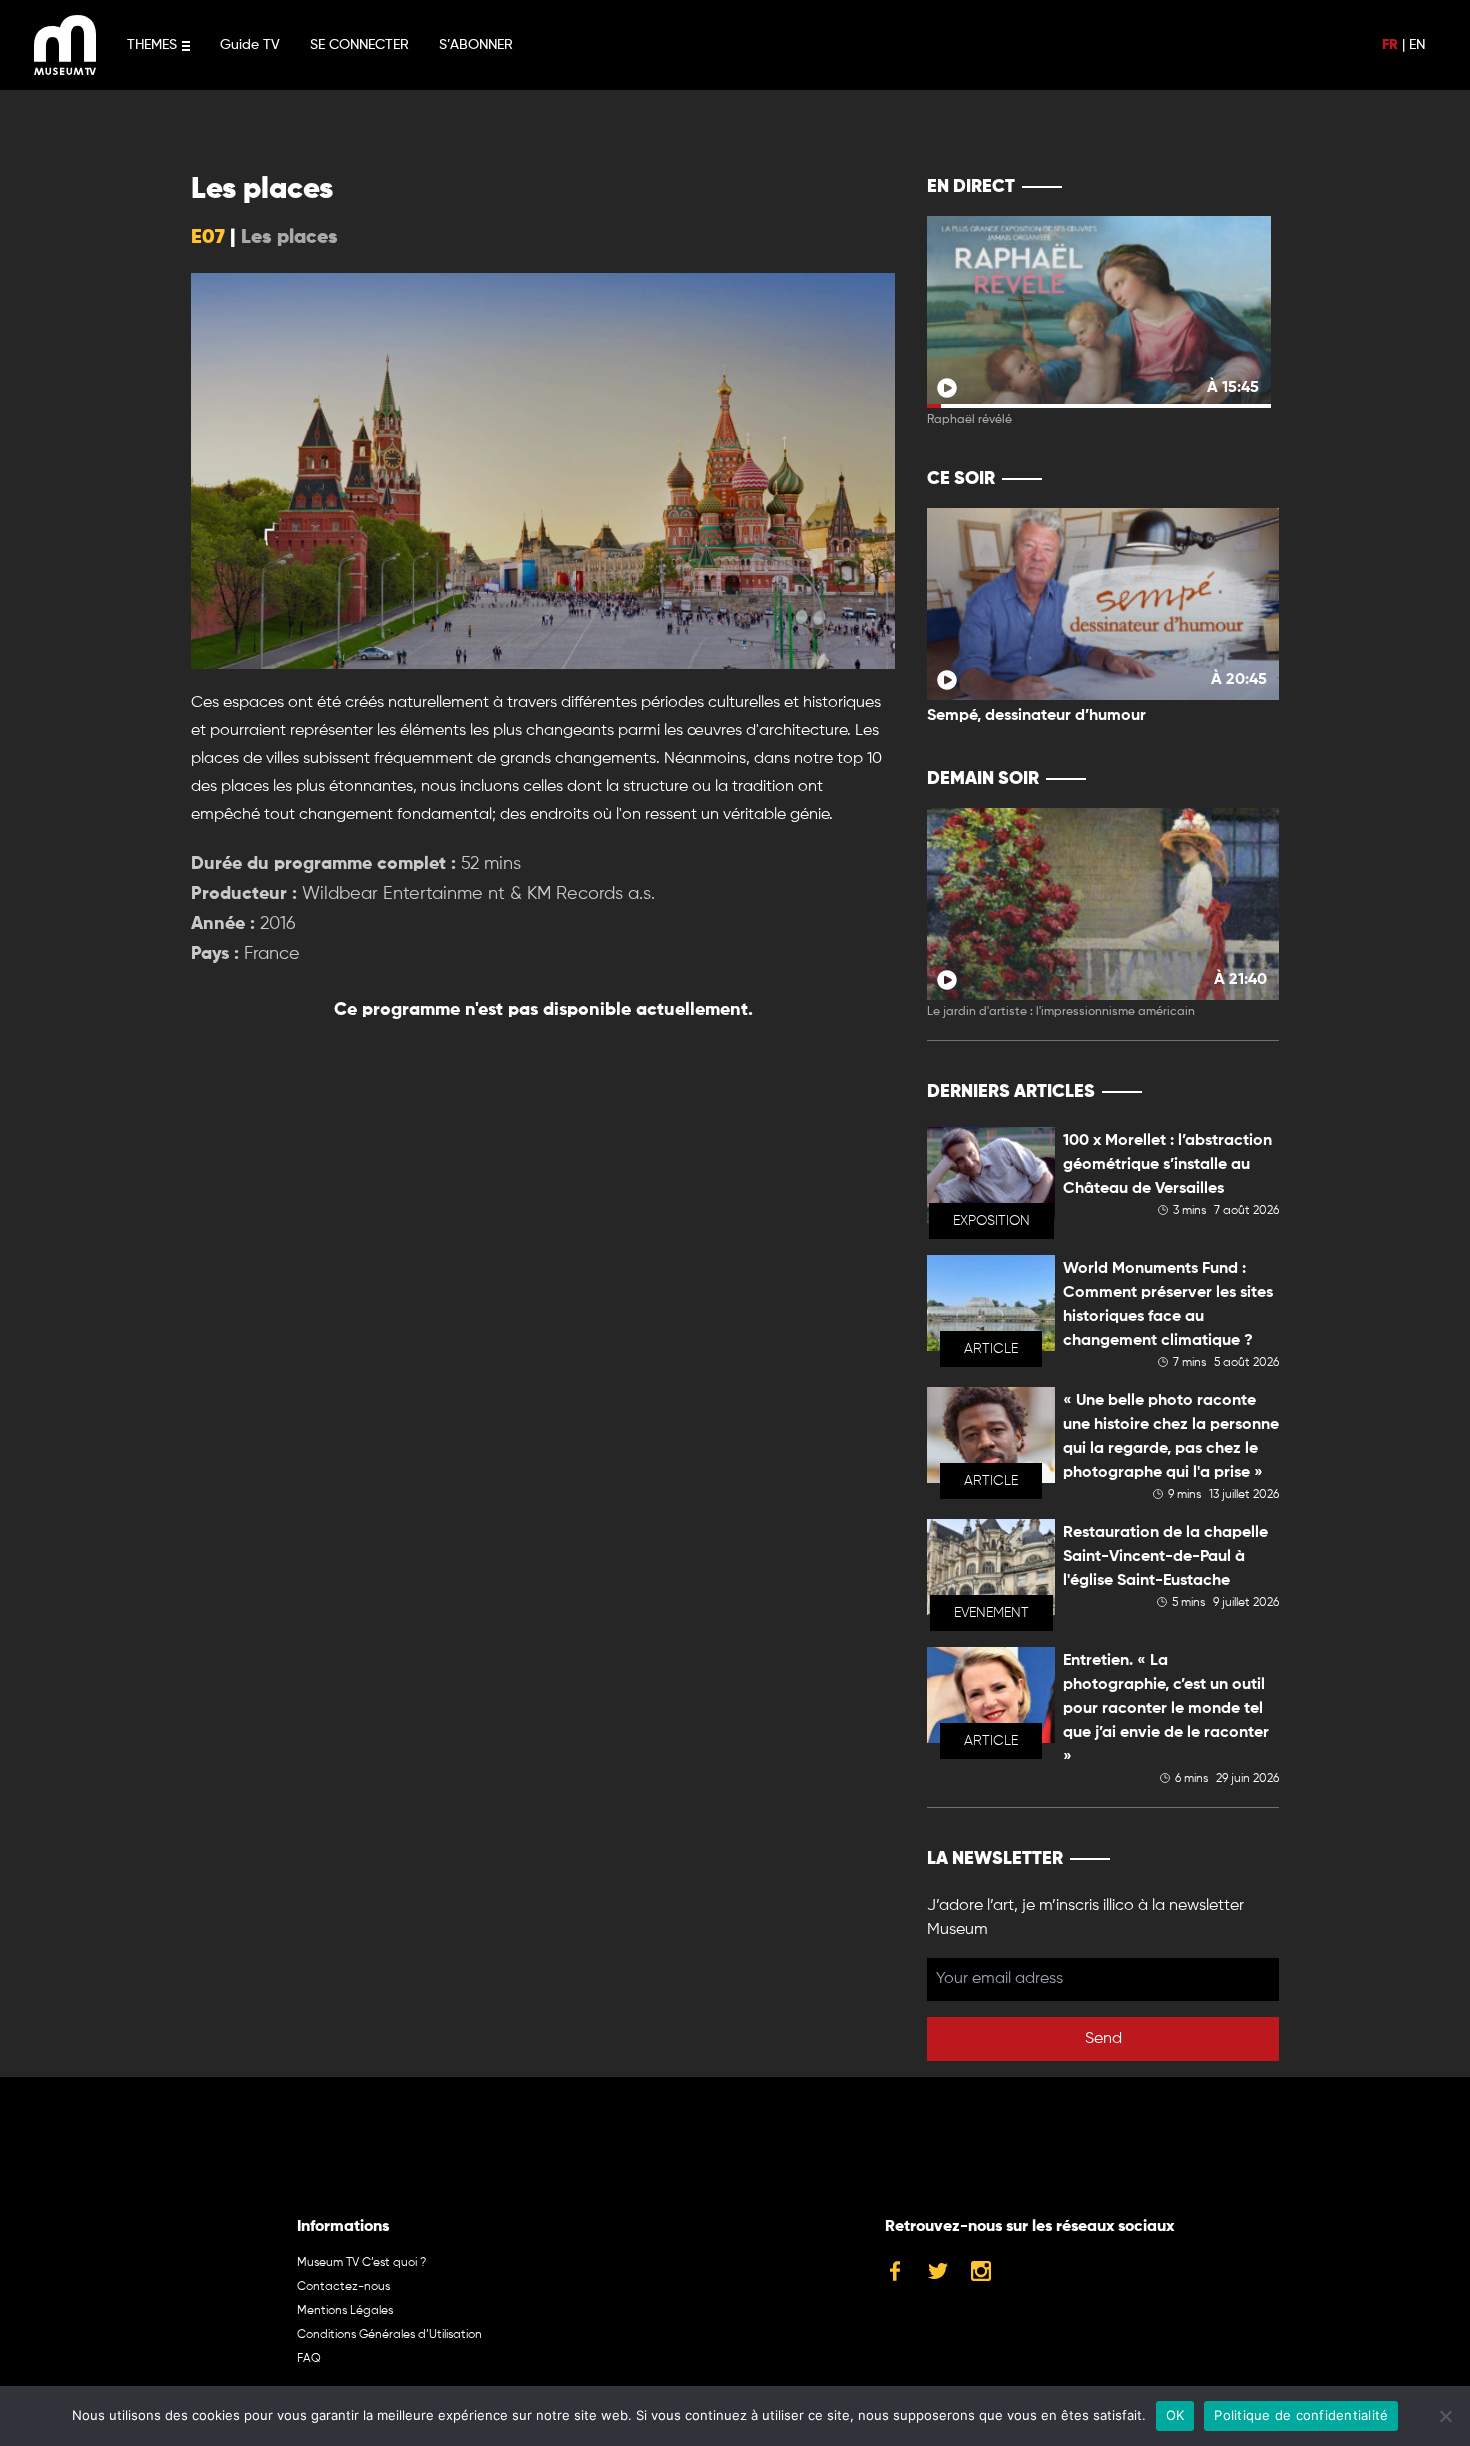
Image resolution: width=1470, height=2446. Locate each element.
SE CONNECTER (359, 45)
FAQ (309, 2359)
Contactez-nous (343, 2287)
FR (1390, 45)
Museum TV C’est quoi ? (361, 2263)
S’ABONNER (476, 45)
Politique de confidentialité (1301, 2415)
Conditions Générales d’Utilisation (389, 2335)
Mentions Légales (345, 2311)
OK (1175, 2415)
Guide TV (250, 45)
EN (1417, 45)
